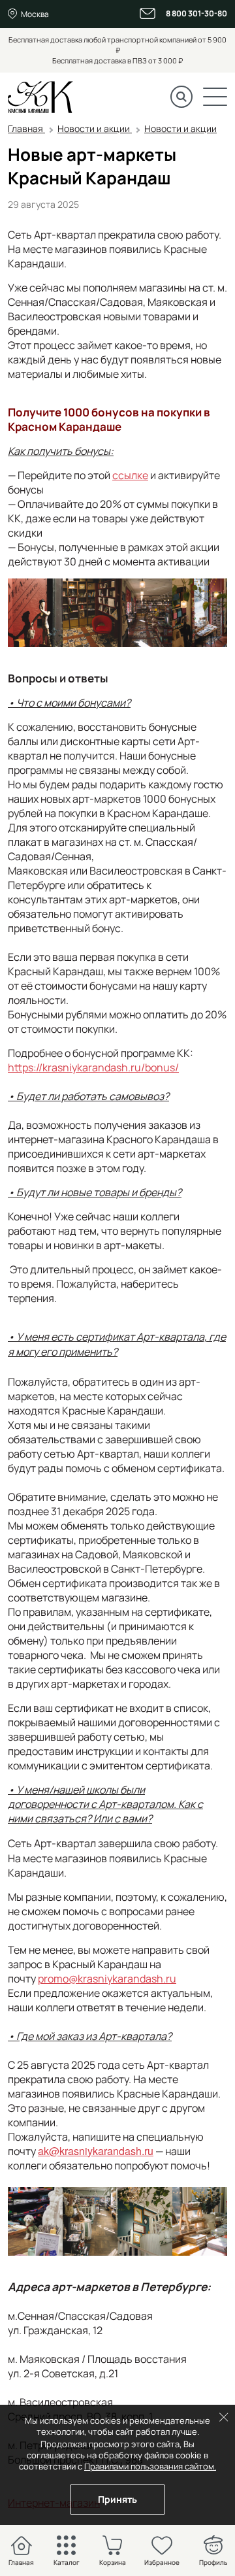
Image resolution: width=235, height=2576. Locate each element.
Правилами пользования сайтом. (150, 2466)
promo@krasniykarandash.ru (107, 1979)
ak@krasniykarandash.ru (96, 2151)
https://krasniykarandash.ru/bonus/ (93, 1067)
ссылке (130, 475)
